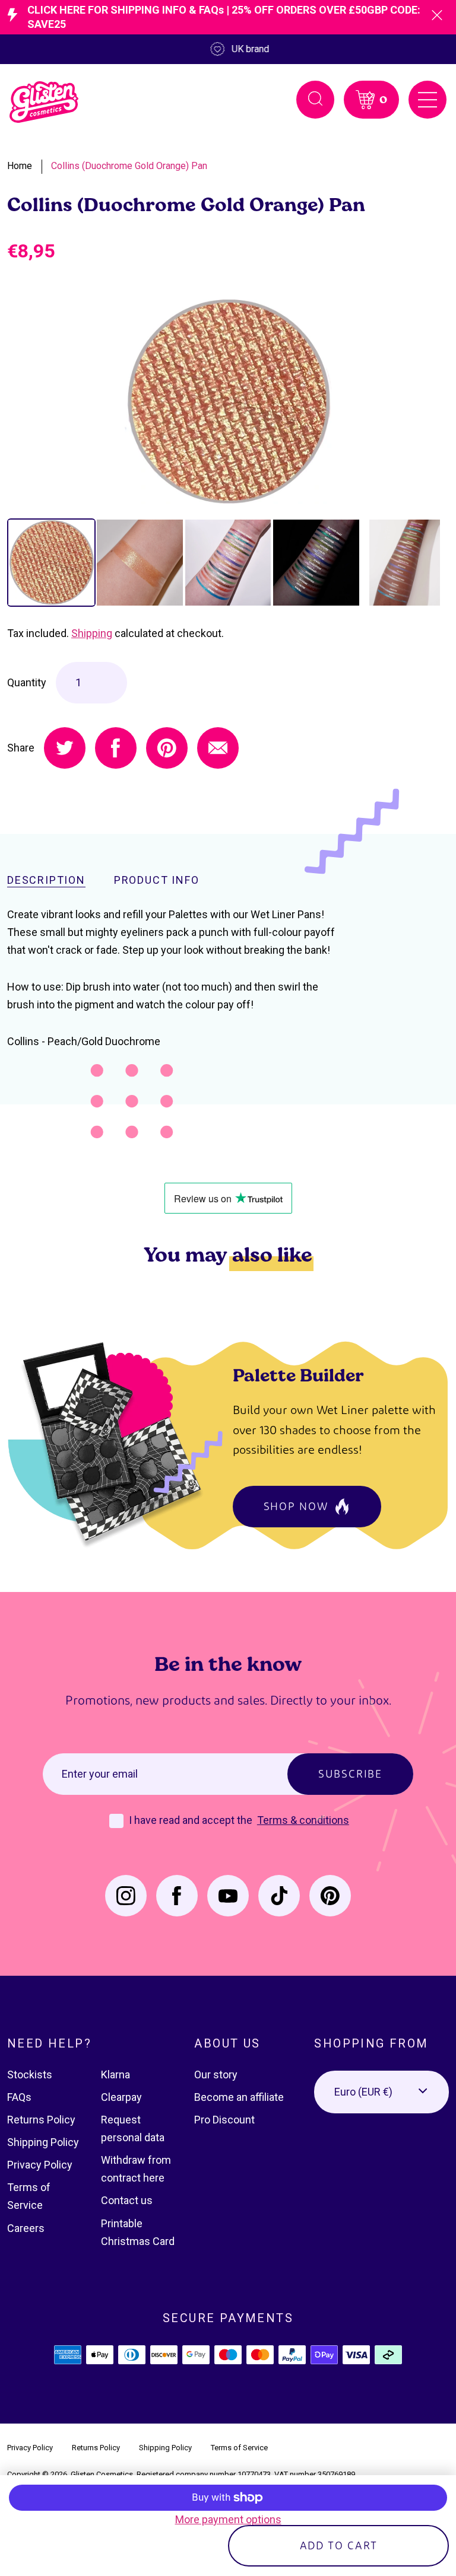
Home (20, 166)
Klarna (115, 2075)
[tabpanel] (228, 402)
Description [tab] (46, 880)
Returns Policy (41, 2120)
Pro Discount (224, 2120)
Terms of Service (239, 2448)
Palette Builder (298, 1375)
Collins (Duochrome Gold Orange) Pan (129, 166)
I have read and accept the (192, 1820)
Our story (216, 2075)
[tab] (51, 563)
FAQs (19, 2097)
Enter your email (100, 1774)
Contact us (127, 2200)
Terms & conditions (303, 1820)
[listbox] (381, 2092)
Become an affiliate (239, 2097)
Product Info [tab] (157, 880)
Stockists (30, 2075)
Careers (26, 2228)
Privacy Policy (40, 2165)
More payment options (228, 2519)
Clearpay (121, 2097)
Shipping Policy (43, 2142)
